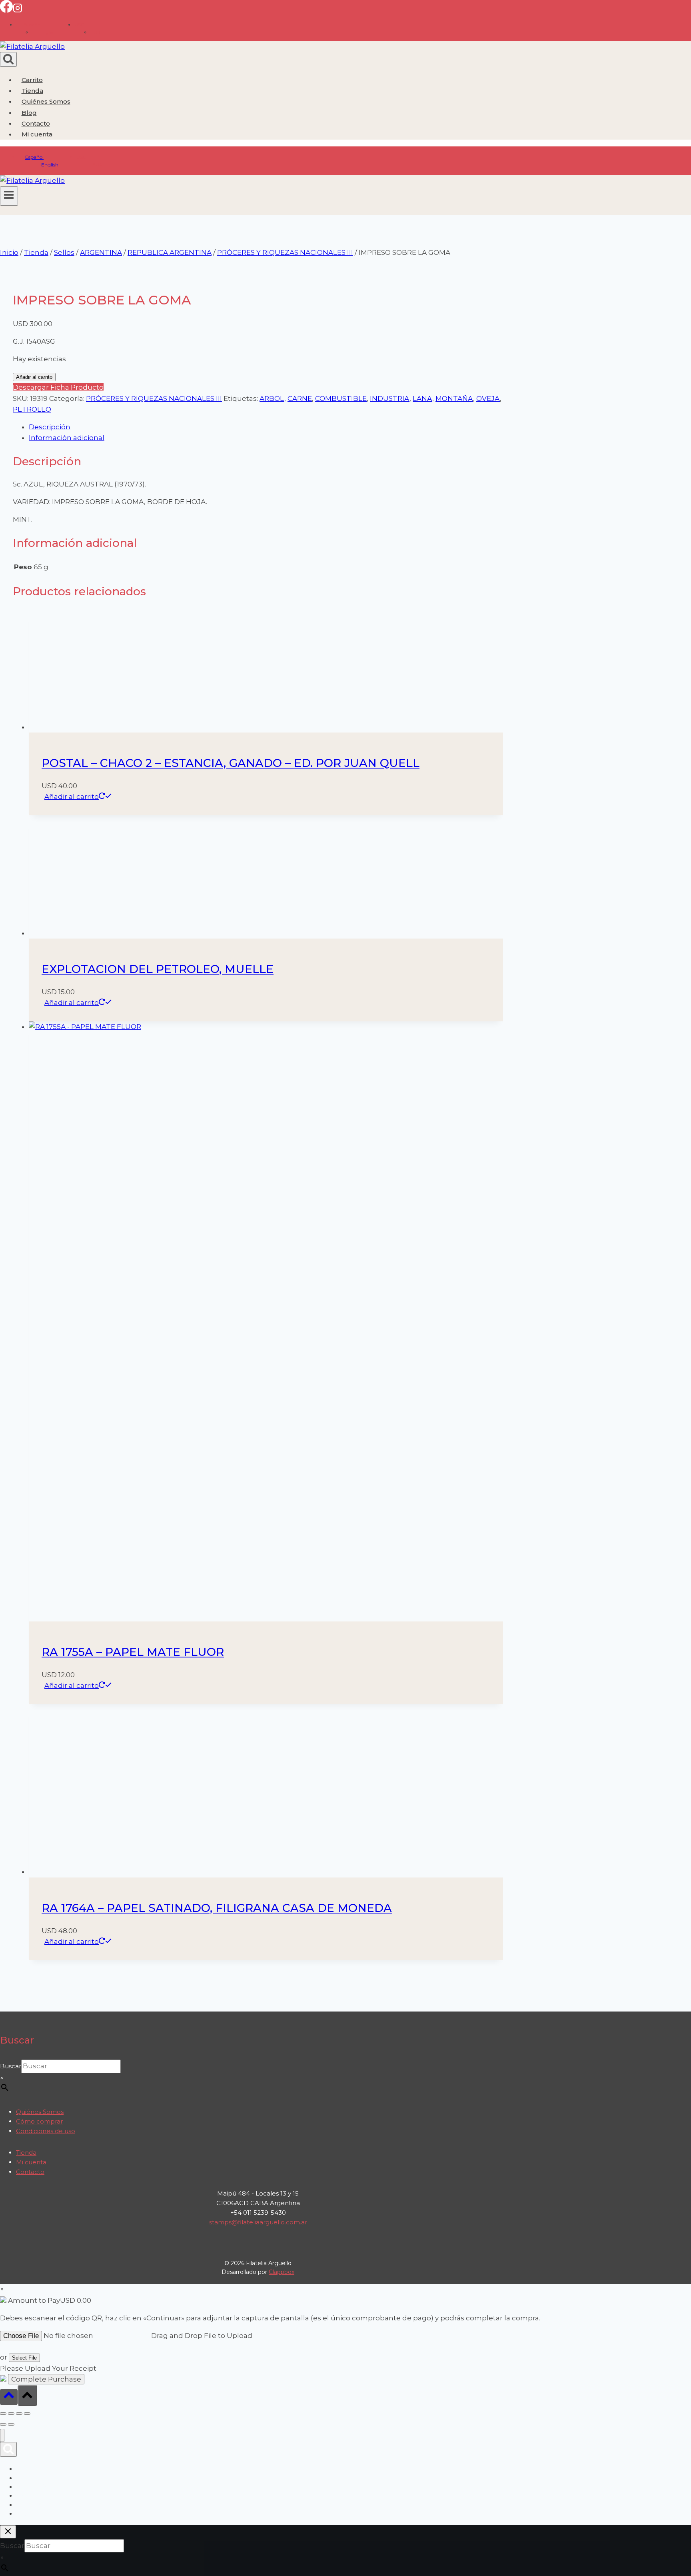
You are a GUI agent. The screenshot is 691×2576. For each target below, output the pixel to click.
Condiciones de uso (46, 2131)
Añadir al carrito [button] (72, 797)
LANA (422, 398)
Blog (29, 113)
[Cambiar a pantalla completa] (11, 2414)
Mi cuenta (31, 2162)
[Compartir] (19, 2414)
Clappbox (282, 2272)
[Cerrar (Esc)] (27, 2414)
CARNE (300, 398)
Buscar (11, 2066)
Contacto (36, 123)
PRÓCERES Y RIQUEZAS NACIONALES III (154, 398)
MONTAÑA (454, 398)
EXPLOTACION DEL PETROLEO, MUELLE (158, 969)
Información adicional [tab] (67, 438)
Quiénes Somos (46, 101)
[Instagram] (18, 10)
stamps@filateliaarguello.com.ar (258, 2222)
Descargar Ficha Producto (58, 387)
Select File (24, 2358)
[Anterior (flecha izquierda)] (3, 2424)
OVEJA (488, 398)
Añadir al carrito (34, 377)
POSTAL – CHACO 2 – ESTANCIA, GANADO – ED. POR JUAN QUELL (231, 763)
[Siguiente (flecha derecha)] (11, 2424)
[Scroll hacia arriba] (9, 2397)
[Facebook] (6, 10)
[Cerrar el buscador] (8, 2532)
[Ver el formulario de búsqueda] (8, 59)
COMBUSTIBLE (341, 398)
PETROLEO (32, 409)
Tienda (32, 91)
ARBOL (272, 398)
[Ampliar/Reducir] (3, 2414)
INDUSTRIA (390, 398)
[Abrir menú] (9, 196)
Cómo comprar (39, 2121)
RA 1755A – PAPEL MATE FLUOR (133, 1652)
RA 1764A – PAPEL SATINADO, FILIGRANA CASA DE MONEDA (217, 1908)
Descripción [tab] (50, 427)
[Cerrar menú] (2, 2435)
